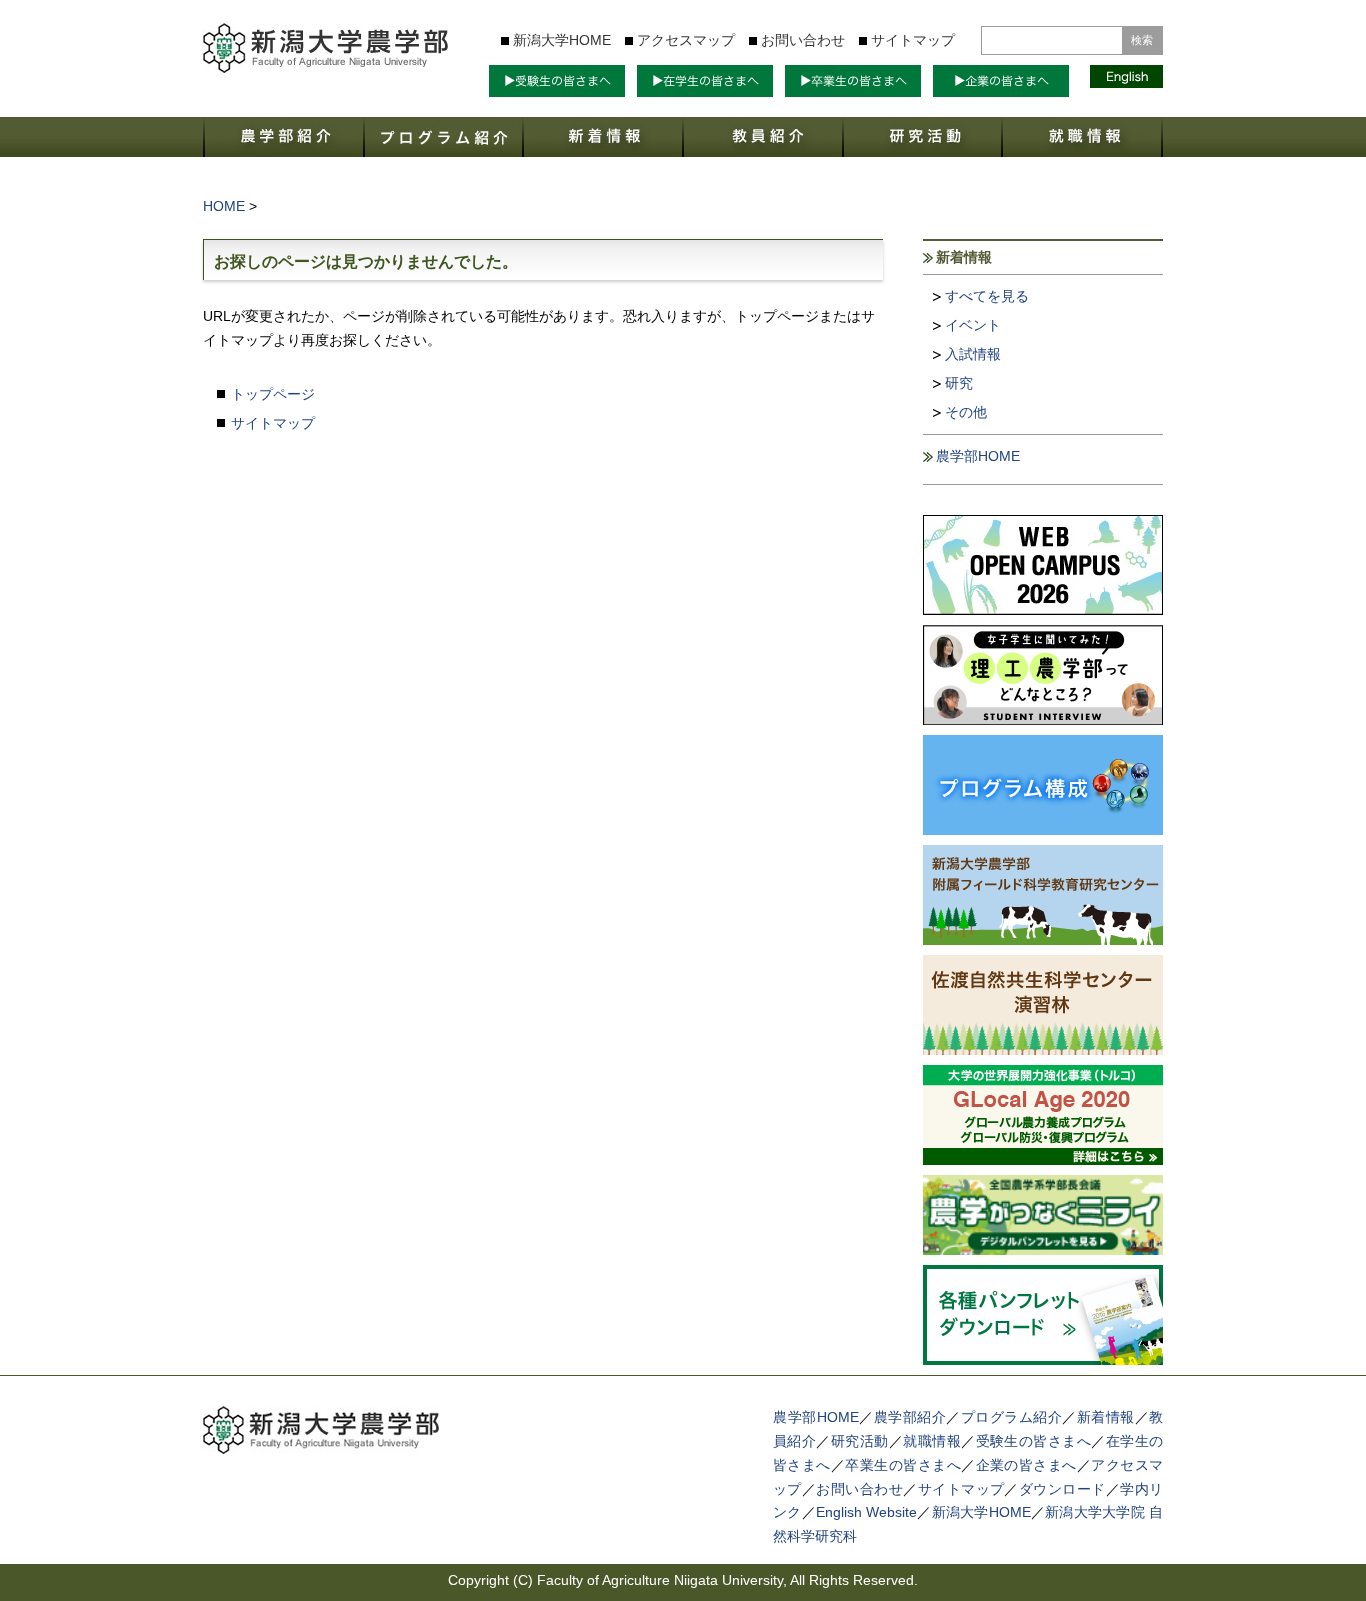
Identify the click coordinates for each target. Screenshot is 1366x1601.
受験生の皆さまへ (1034, 1441)
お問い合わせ (803, 40)
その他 (966, 412)
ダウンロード (1062, 1489)
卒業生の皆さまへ (903, 1465)
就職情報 (932, 1441)
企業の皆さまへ (1026, 1465)
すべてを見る (987, 296)
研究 (959, 383)
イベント (973, 325)
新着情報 (1106, 1417)
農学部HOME (978, 456)
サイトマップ (913, 40)
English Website (866, 1512)
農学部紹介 (910, 1417)
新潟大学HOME (562, 40)
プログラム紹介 (1012, 1417)
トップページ (273, 394)
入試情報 (973, 354)
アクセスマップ (686, 40)
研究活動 (860, 1441)
